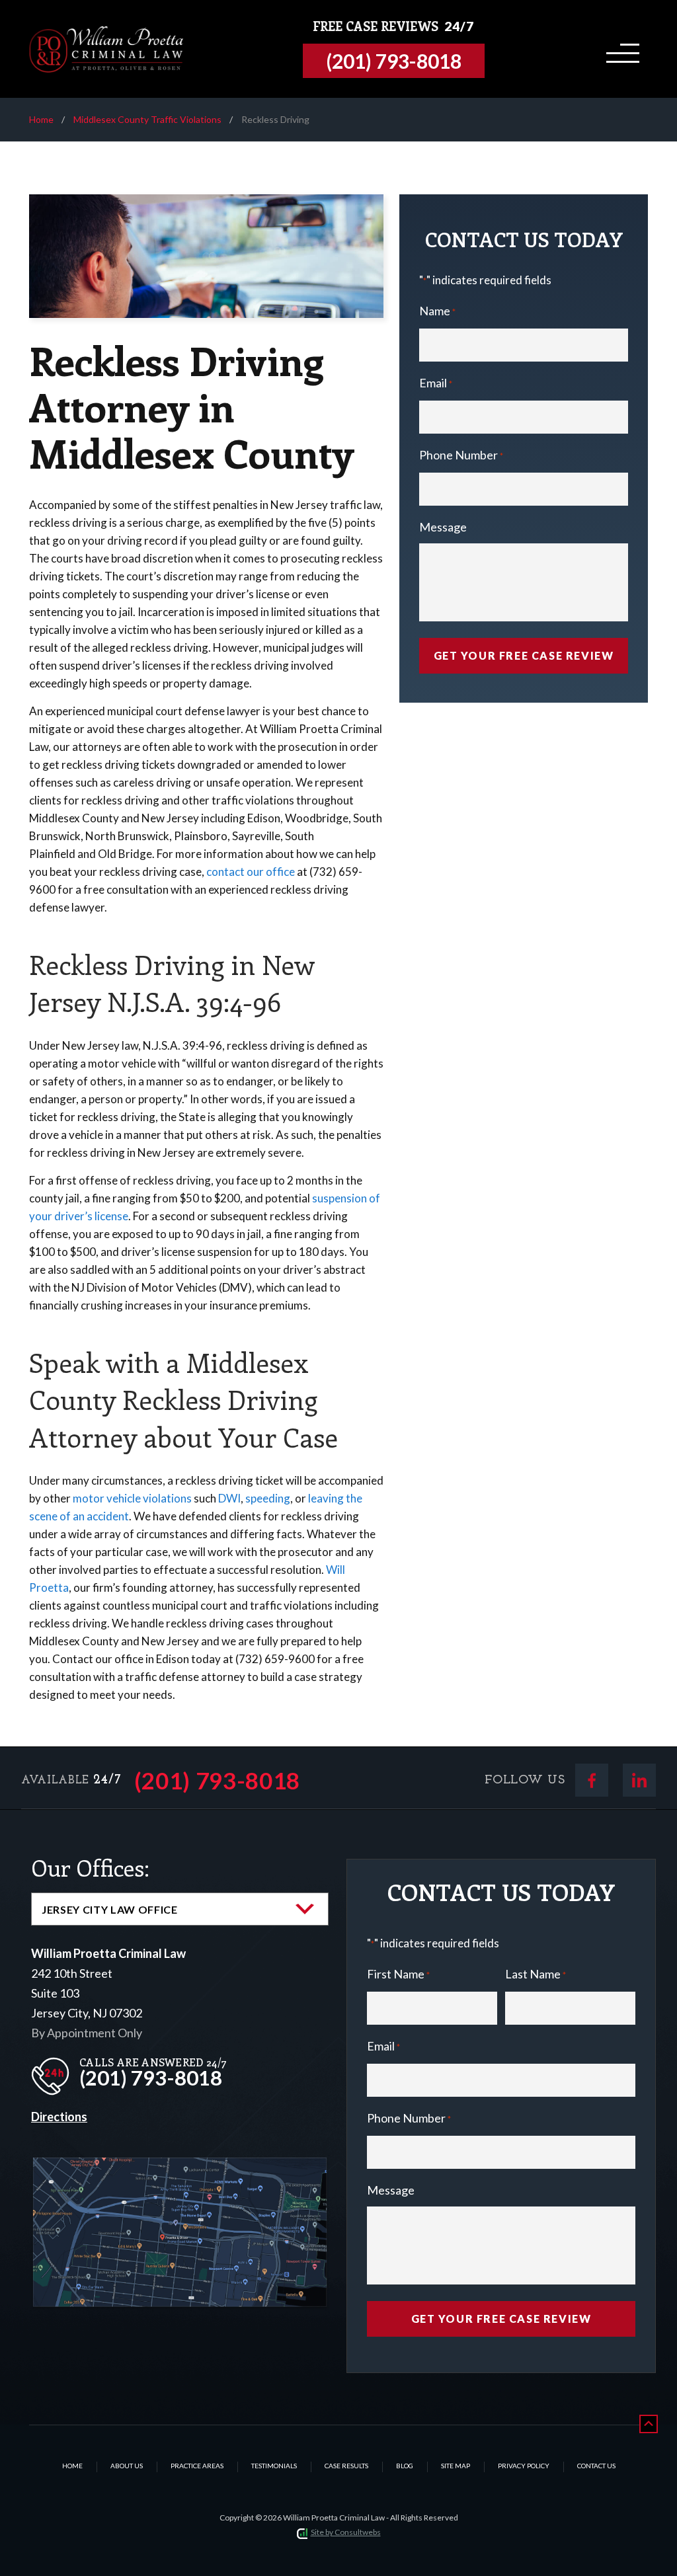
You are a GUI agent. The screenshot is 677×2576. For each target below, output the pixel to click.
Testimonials (274, 2466)
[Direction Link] (180, 2168)
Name (437, 311)
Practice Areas (197, 2466)
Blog (405, 2466)
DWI (229, 1498)
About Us (127, 2466)
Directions (59, 2117)
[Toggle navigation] (620, 49)
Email (436, 383)
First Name (398, 1974)
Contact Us (596, 2466)
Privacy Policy (524, 2466)
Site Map (456, 2466)
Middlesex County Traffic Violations (147, 119)
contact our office (251, 872)
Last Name (536, 1974)
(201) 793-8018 (218, 1780)
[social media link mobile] (592, 1780)
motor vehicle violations (132, 1498)
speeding (268, 1498)
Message (443, 527)
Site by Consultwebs (346, 2532)
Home (41, 119)
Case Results (346, 2466)
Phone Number (461, 455)
